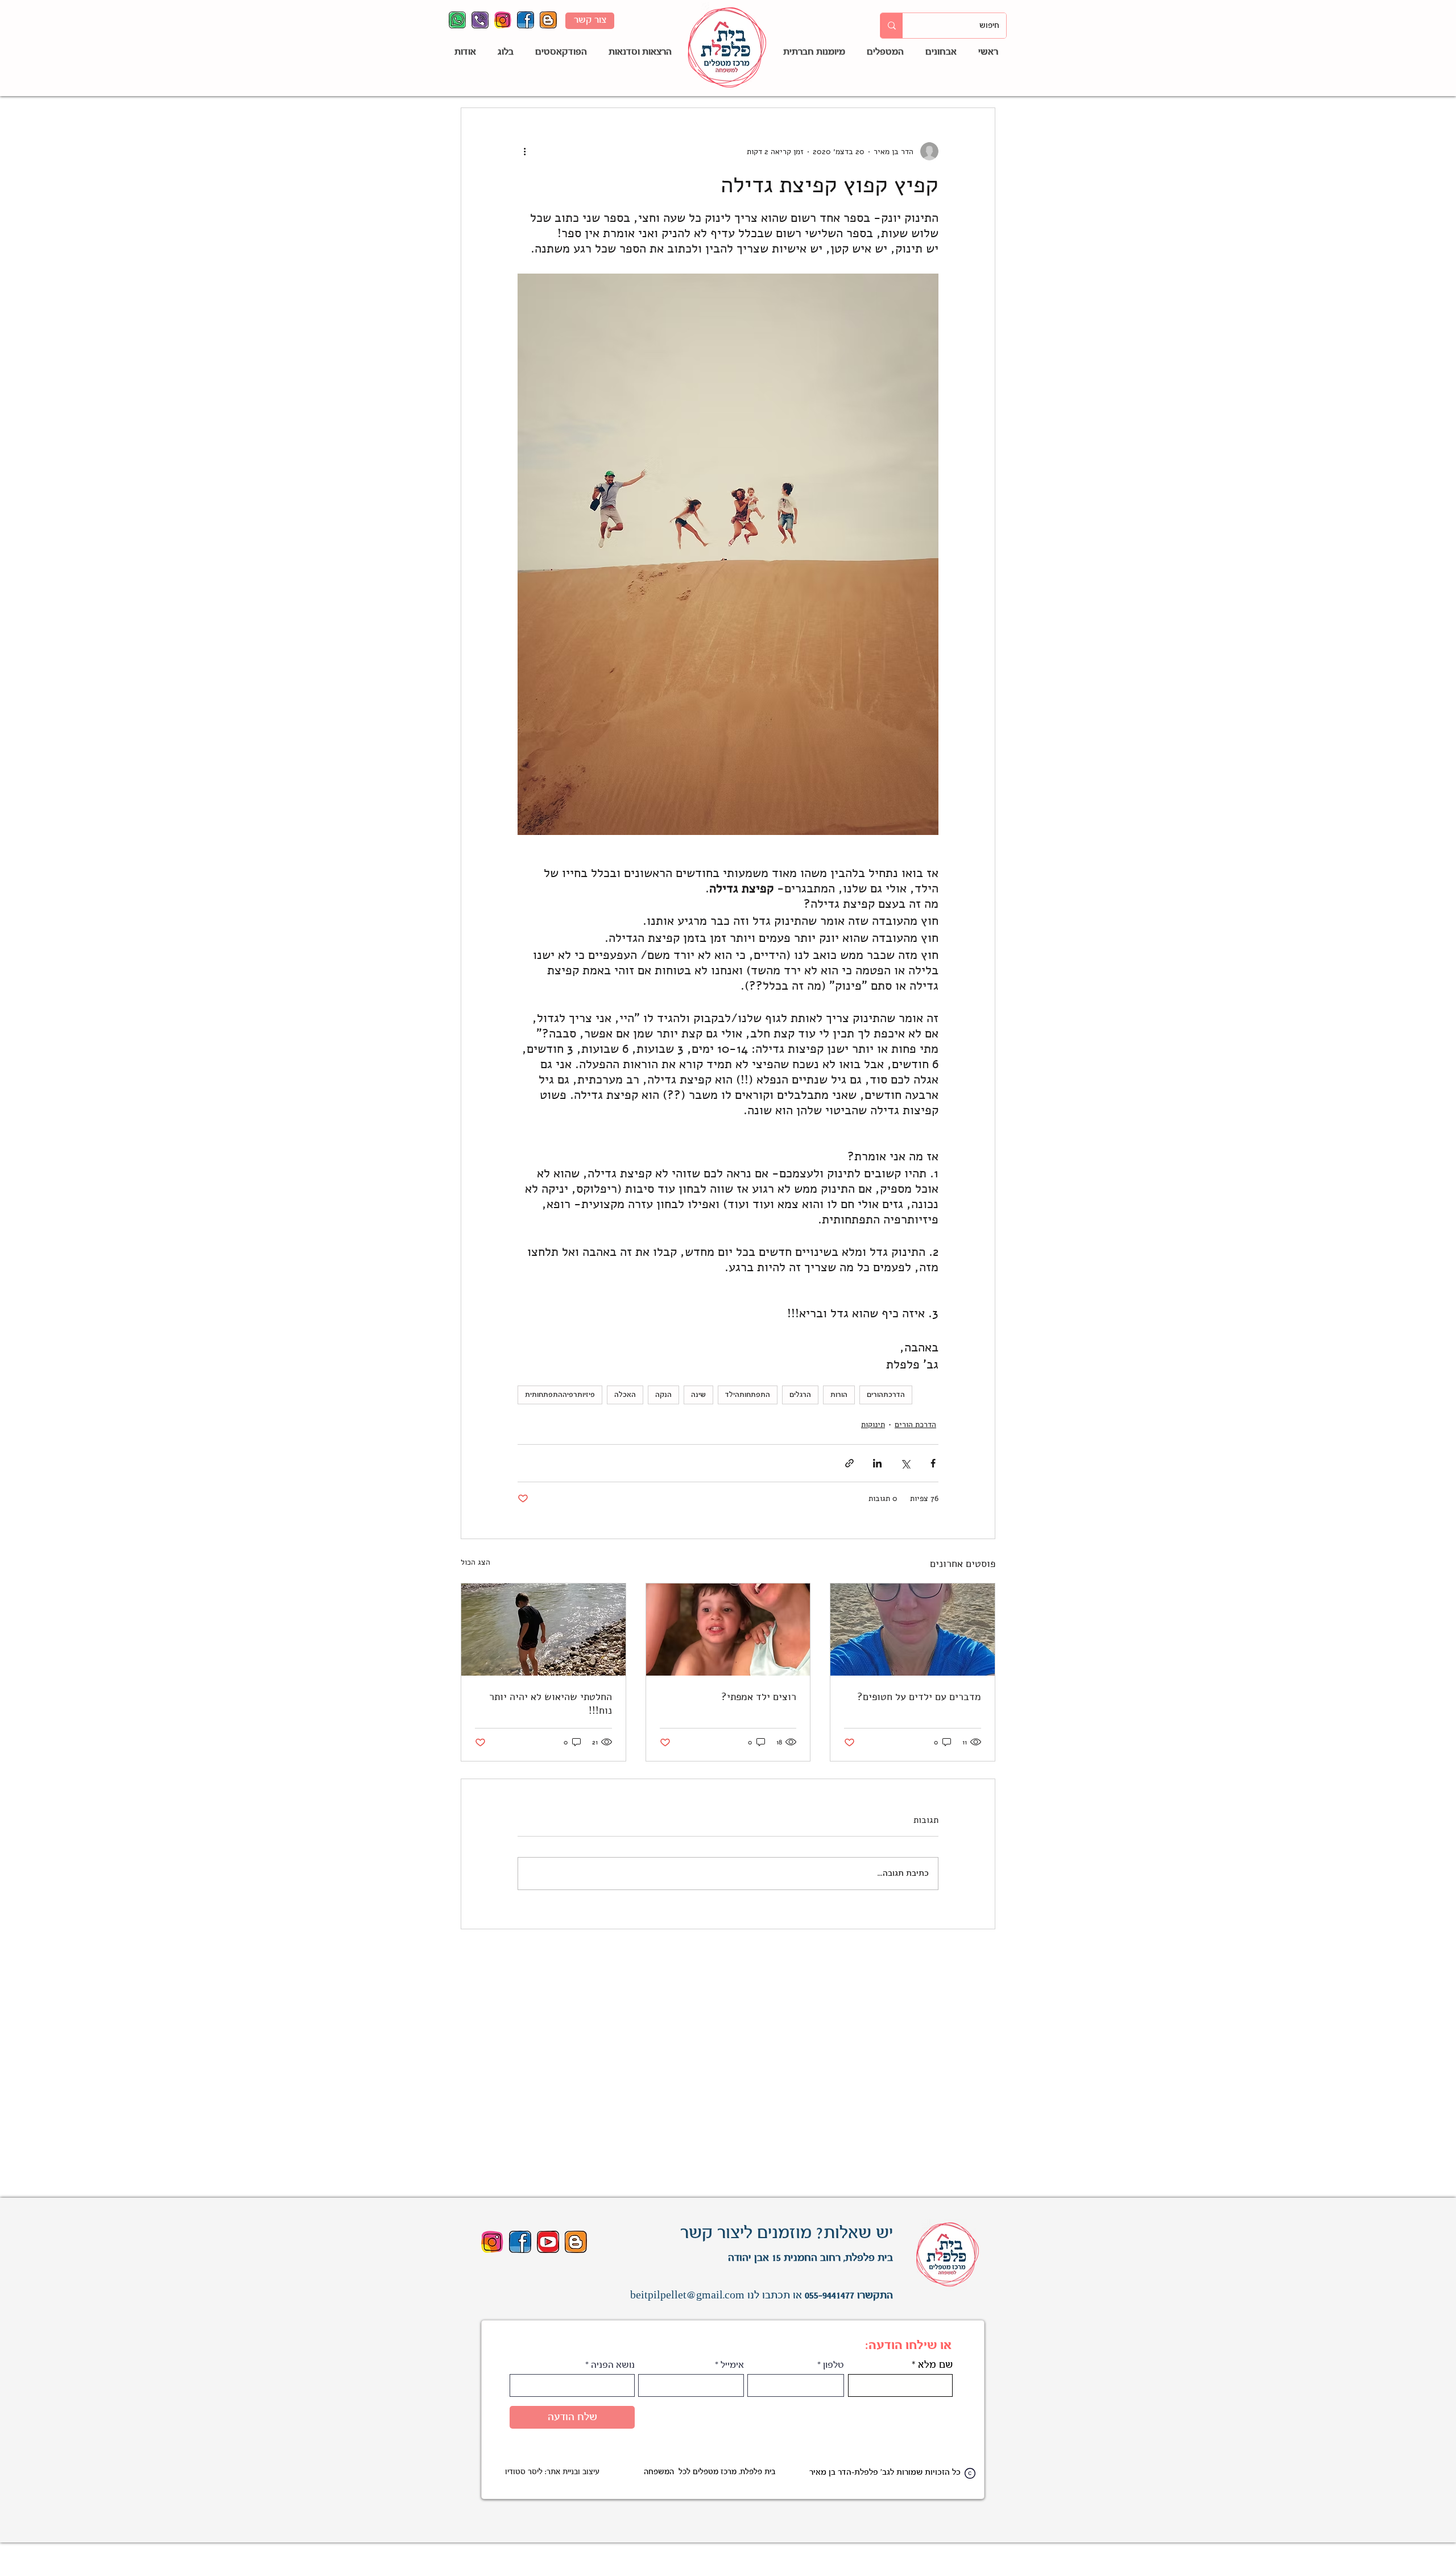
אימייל (732, 2366)
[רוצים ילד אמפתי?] (728, 1630)
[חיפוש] (892, 26)
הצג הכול (475, 1562)
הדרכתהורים (886, 1395)
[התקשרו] (480, 20)
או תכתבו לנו (773, 2296)
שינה (698, 1395)
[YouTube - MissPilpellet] (548, 2242)
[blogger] (576, 2242)
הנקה (663, 1395)
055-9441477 (830, 2296)
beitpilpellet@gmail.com (687, 2296)
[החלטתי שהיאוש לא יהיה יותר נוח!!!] (543, 1630)
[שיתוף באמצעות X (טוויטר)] (905, 1463)
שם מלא (935, 2365)
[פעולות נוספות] (524, 151)
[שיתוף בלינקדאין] (877, 1463)
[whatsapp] (457, 20)
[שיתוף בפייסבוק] (933, 1463)
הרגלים (800, 1395)
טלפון (834, 2366)
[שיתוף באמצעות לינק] (849, 1463)
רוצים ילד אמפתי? (759, 1697)
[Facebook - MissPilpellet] (526, 20)
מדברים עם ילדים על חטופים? (919, 1697)
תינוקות (873, 1424)
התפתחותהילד (748, 1395)
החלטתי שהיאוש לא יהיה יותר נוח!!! (551, 1703)
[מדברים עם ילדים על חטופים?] (913, 1630)
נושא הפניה (613, 2366)
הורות (839, 1395)
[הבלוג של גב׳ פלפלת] (548, 20)
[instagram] (503, 20)
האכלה (625, 1395)
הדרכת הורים (915, 1424)
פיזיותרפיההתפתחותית (560, 1395)
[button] (883, 53)
